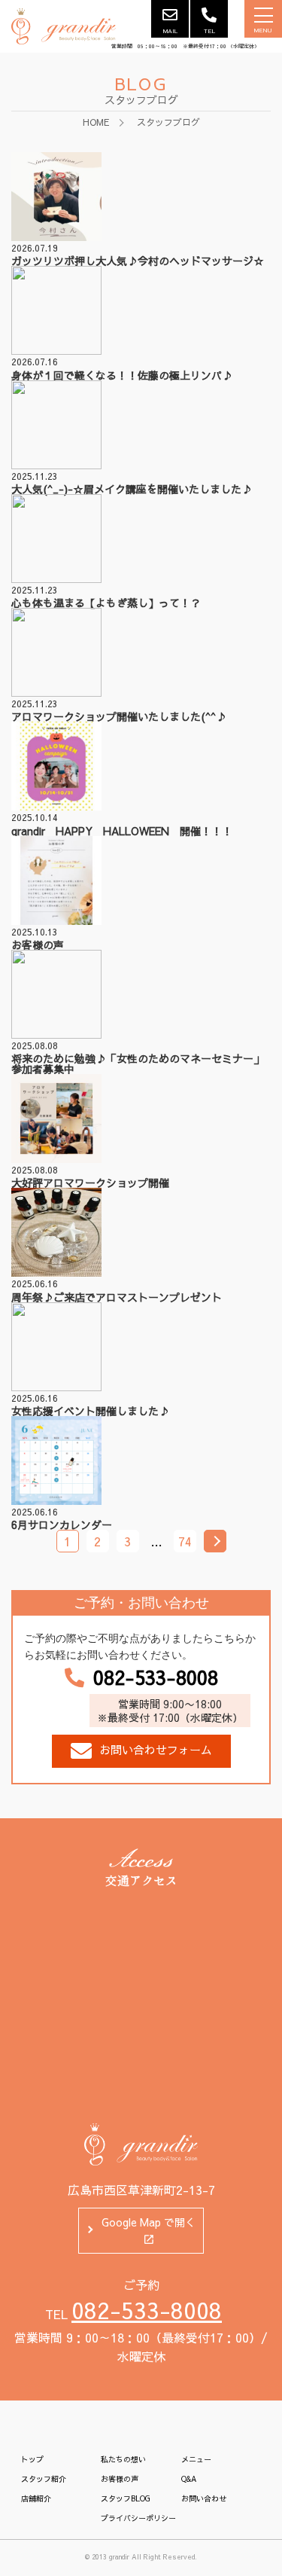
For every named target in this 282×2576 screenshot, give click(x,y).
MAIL (170, 31)
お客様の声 (120, 2479)
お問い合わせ (204, 2498)
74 (185, 1541)
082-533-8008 (156, 1677)
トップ (32, 2459)
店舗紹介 (36, 2498)
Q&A (189, 2479)
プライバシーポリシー (138, 2518)
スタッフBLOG (126, 2498)
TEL (209, 31)
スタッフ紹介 (44, 2479)
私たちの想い (123, 2459)
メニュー (196, 2459)
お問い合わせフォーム (156, 1749)
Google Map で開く (149, 2222)
